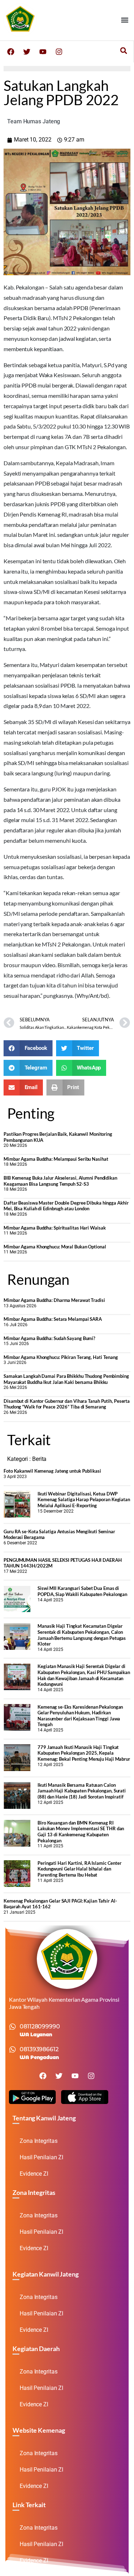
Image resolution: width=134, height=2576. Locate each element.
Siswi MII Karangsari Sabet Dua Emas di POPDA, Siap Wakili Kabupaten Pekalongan (82, 1591)
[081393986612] (13, 2049)
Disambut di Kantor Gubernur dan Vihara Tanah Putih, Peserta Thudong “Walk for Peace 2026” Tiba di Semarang (67, 1404)
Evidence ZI (34, 2174)
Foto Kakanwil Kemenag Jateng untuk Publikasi (52, 1471)
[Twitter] (27, 52)
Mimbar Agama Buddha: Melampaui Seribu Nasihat (56, 1159)
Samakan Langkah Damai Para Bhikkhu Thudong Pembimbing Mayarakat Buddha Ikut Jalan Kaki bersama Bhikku (66, 1379)
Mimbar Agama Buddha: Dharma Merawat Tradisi (54, 1300)
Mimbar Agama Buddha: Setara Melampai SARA (53, 1319)
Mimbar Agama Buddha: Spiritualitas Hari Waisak (54, 1228)
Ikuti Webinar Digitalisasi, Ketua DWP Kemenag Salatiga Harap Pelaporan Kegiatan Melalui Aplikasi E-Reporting (84, 1500)
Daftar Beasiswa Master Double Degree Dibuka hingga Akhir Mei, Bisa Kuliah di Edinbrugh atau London (66, 1206)
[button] (125, 20)
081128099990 (40, 2026)
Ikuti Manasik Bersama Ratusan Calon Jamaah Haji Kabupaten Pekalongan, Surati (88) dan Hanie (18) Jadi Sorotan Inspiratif (82, 1791)
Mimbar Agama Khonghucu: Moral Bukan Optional (55, 1247)
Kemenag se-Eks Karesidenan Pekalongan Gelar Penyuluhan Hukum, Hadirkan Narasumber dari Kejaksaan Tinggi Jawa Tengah (80, 1716)
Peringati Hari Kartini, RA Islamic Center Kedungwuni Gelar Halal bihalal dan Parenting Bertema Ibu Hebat (80, 1869)
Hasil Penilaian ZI (41, 2157)
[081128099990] (13, 2027)
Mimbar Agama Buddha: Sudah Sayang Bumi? (49, 1338)
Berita (39, 1459)
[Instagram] (59, 52)
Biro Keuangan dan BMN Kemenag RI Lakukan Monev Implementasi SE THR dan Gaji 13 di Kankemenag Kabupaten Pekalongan (81, 1832)
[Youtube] (43, 52)
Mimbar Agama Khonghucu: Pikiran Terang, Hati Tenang (61, 1357)
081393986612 (39, 2049)
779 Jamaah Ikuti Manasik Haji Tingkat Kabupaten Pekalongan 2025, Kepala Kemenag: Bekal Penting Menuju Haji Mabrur (84, 1753)
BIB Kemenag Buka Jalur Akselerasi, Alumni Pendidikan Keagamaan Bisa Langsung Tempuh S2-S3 (60, 1181)
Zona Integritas (39, 2141)
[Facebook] (11, 52)
